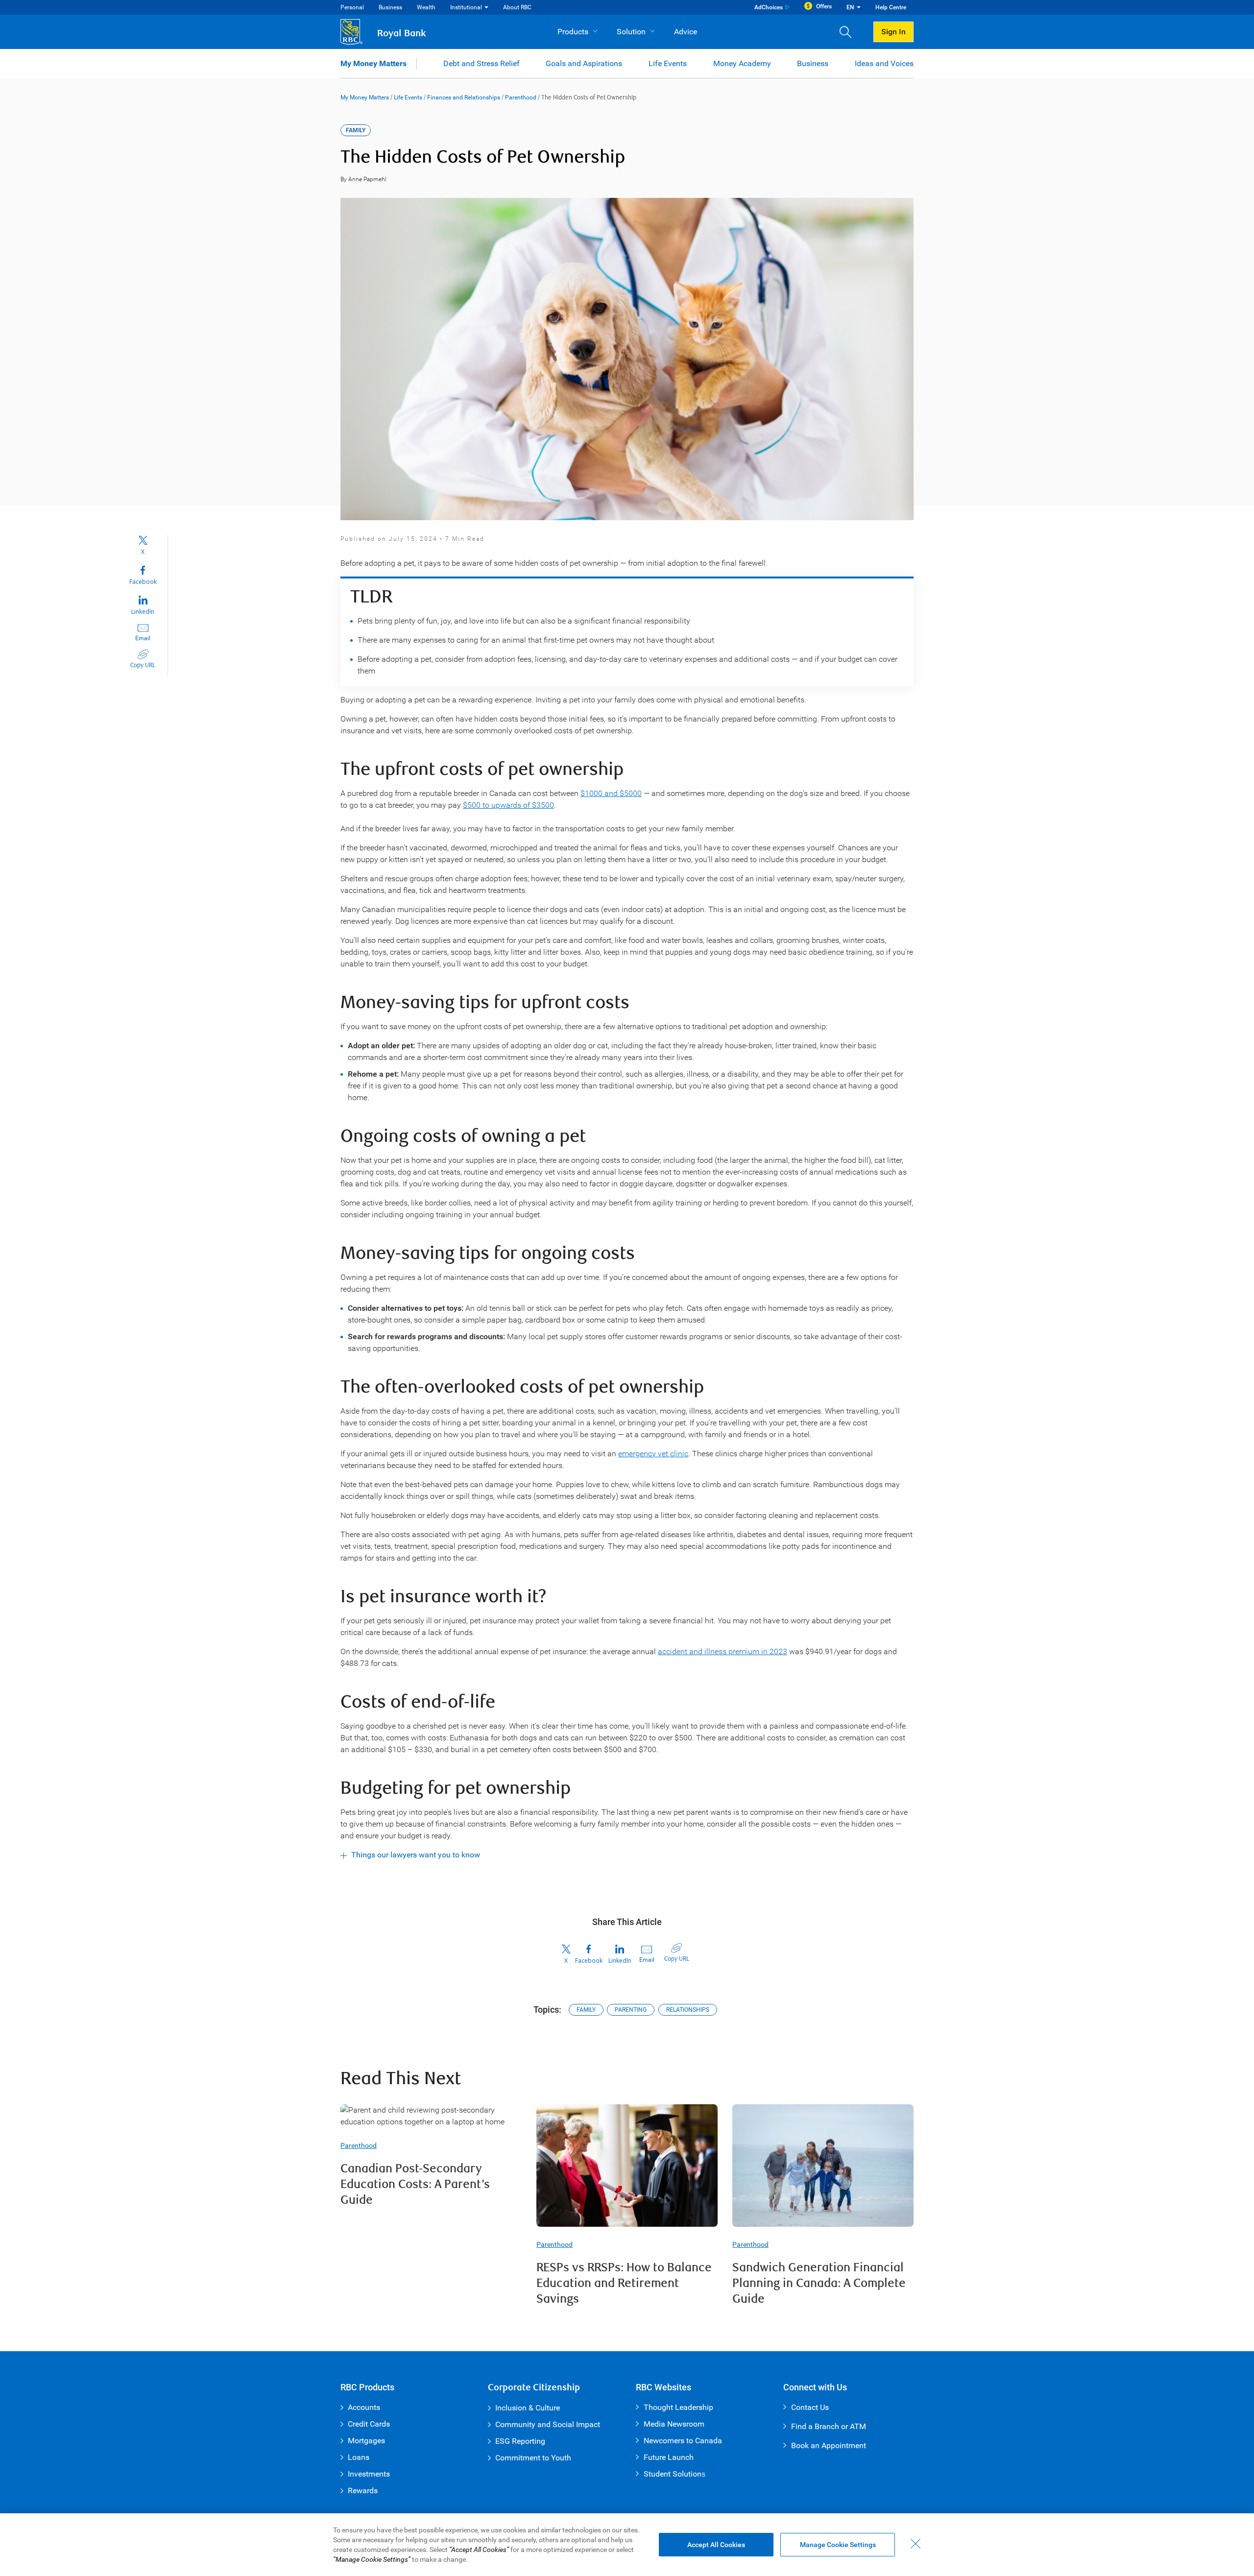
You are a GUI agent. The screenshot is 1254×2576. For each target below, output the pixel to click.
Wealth (426, 7)
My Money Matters (374, 63)
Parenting (631, 2010)
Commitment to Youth (533, 2458)
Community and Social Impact (548, 2424)
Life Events (668, 63)
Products (573, 32)
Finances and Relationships (464, 97)
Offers (824, 6)
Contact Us (810, 2407)
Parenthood (521, 97)
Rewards (363, 2491)
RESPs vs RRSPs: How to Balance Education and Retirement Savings (624, 2283)
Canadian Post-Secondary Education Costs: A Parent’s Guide (415, 2184)
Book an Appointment (829, 2445)
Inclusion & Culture (528, 2408)
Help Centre (891, 7)
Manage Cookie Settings (838, 2545)
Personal (352, 7)
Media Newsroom (674, 2424)
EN (850, 7)
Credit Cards (369, 2424)
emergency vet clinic (653, 1454)
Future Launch (669, 2457)
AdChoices (769, 7)
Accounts (364, 2407)
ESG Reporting (520, 2441)
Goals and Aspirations (584, 63)
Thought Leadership (678, 2407)
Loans (359, 2457)
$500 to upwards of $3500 (508, 805)
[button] (849, 32)
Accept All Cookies (716, 2545)
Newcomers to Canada (683, 2441)
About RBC (517, 7)
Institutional (466, 7)
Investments (369, 2474)
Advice (686, 32)
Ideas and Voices (884, 63)
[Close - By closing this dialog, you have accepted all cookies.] (916, 2544)
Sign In (893, 32)
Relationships (688, 2010)
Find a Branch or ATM (829, 2426)
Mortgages (366, 2441)
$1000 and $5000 (611, 793)
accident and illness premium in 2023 (723, 1651)
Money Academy (742, 63)
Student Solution (673, 2474)
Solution (631, 32)
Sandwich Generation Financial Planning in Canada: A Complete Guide (819, 2283)
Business (390, 7)
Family (586, 2010)
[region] (627, 2545)
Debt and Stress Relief (482, 63)
